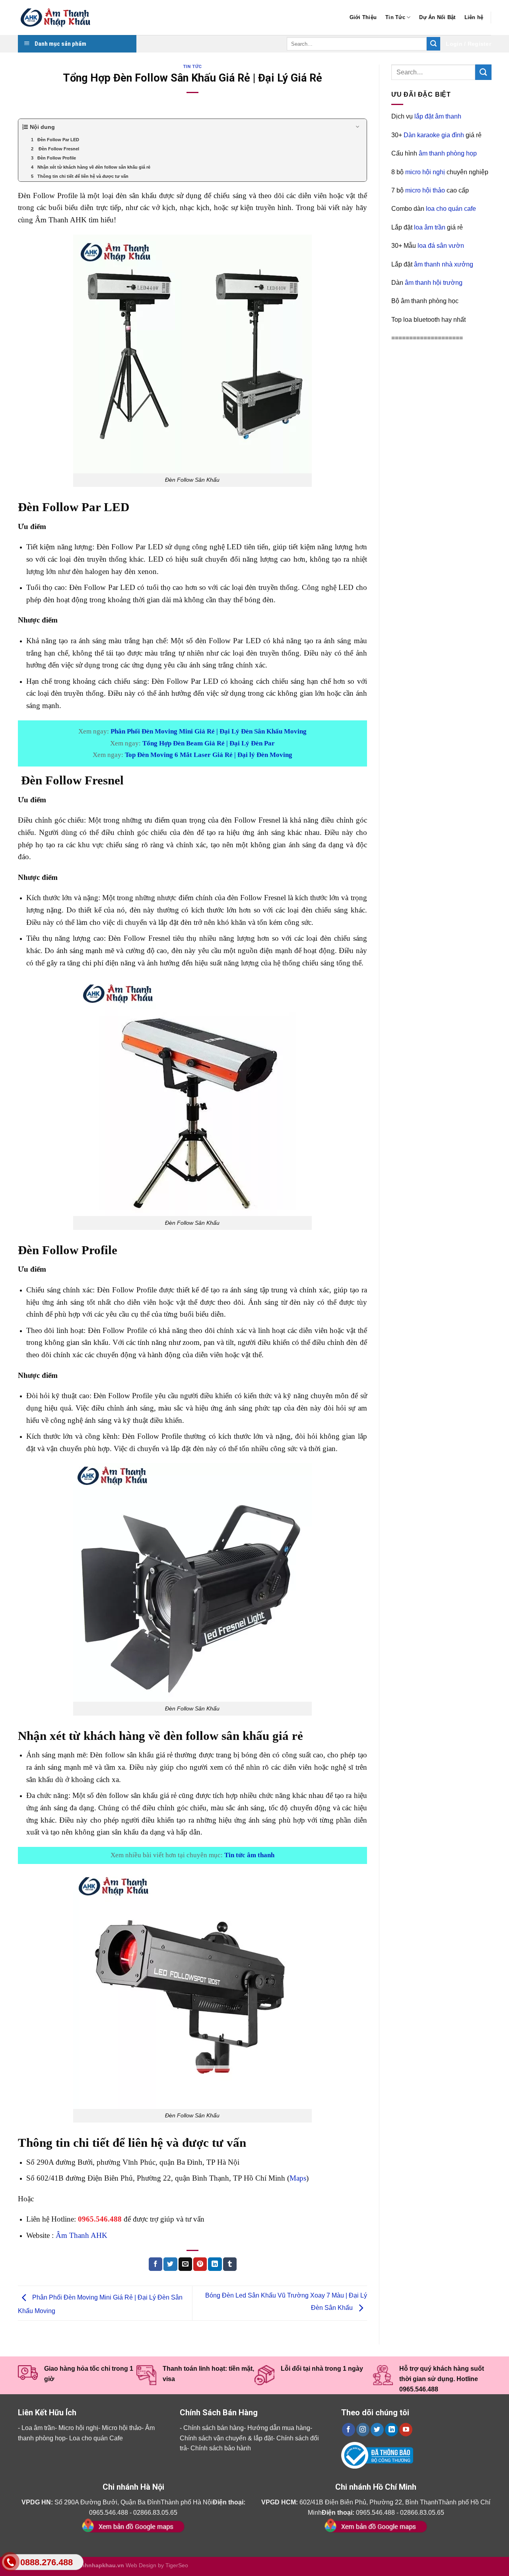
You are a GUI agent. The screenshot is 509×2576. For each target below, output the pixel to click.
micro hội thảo (425, 190)
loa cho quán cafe (451, 209)
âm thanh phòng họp (448, 153)
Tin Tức (395, 17)
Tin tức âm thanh (249, 1855)
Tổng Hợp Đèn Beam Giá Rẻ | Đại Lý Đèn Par (209, 743)
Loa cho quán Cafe (96, 2438)
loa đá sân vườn (441, 246)
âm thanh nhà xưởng (444, 264)
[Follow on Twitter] (377, 2430)
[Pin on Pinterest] (200, 2264)
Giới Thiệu (363, 17)
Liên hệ (474, 17)
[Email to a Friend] (185, 2264)
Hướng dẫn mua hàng (279, 2428)
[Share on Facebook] (155, 2264)
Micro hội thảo (122, 2428)
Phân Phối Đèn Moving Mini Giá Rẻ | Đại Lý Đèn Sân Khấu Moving (209, 731)
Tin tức (192, 67)
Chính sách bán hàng (214, 2428)
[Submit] (433, 44)
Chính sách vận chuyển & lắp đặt (226, 2438)
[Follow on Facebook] (349, 2430)
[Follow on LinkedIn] (391, 2430)
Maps (298, 2178)
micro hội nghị (425, 172)
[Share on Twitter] (170, 2264)
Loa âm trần (38, 2428)
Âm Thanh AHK (82, 2235)
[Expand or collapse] (358, 127)
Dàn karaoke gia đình (434, 135)
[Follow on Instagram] (363, 2430)
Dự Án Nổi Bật (437, 17)
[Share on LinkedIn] (215, 2264)
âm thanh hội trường (434, 283)
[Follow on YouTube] (406, 2430)
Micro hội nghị (78, 2428)
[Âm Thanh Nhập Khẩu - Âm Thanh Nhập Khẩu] (58, 18)
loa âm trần (430, 227)
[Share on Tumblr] (230, 2264)
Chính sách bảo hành (221, 2448)
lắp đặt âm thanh (438, 116)
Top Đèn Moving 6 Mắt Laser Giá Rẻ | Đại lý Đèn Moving (209, 755)
